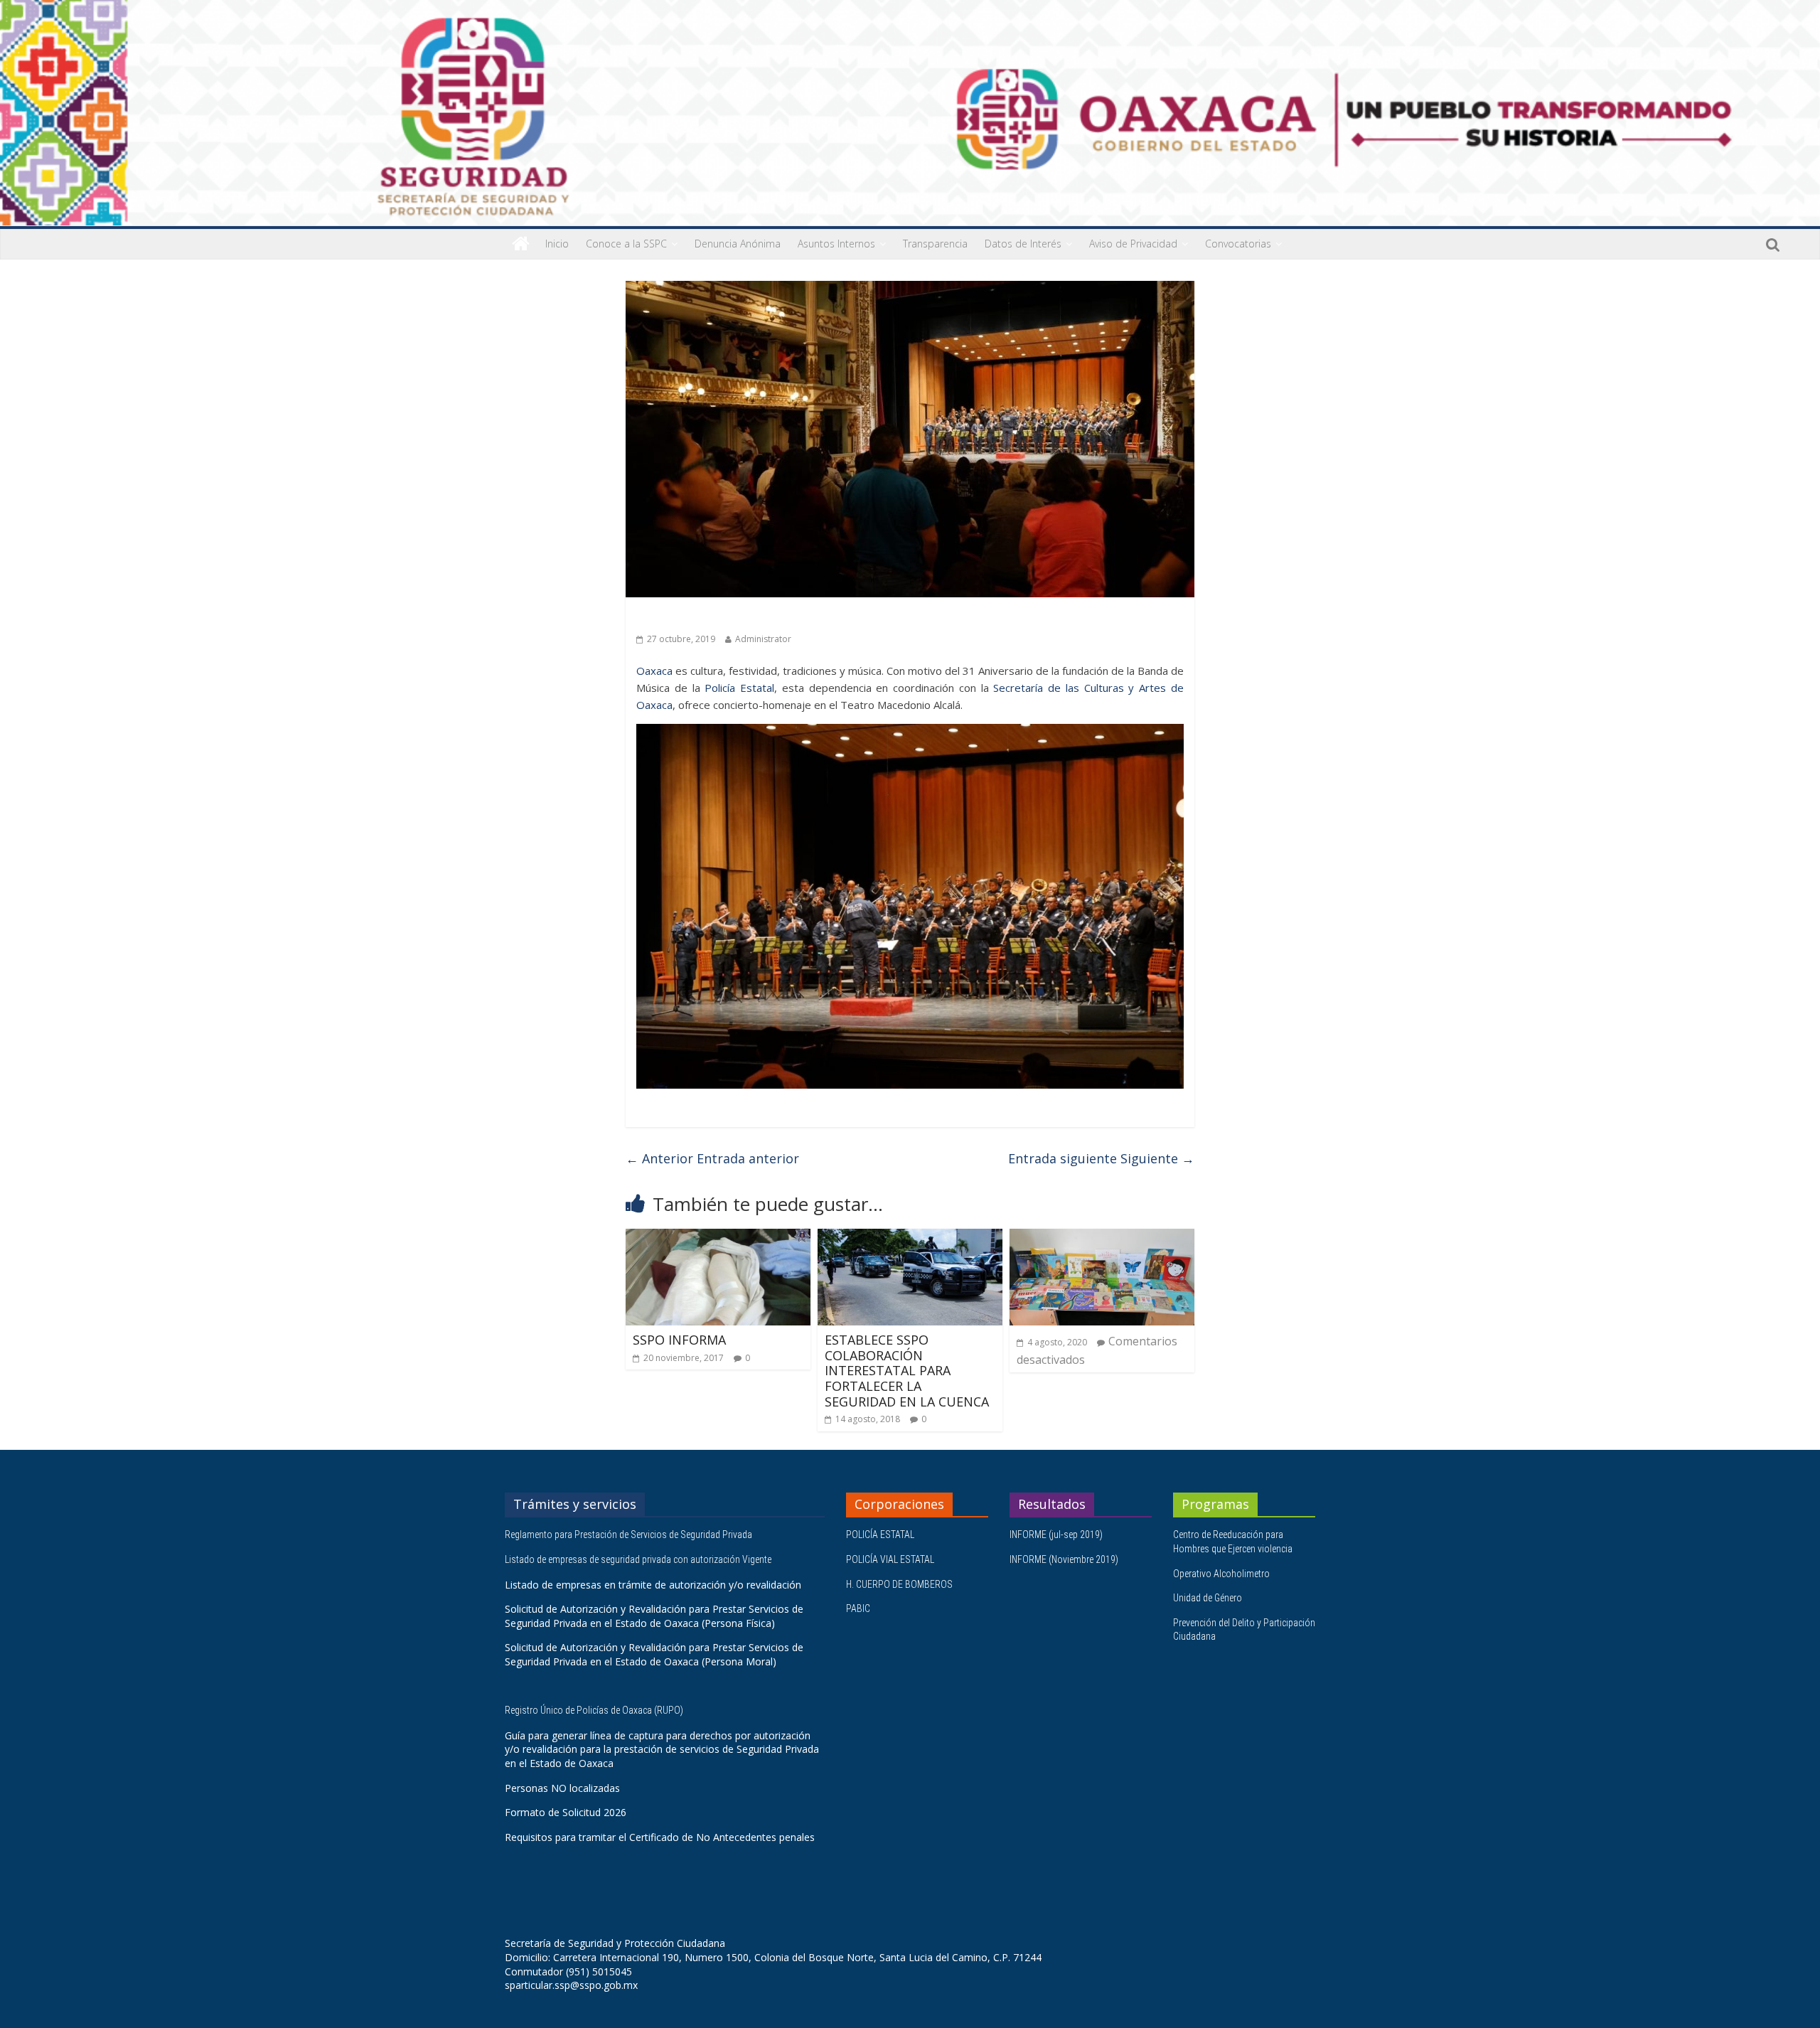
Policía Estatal (739, 688)
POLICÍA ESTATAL (880, 1535)
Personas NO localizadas (562, 1788)
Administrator (763, 639)
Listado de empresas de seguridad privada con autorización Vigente (638, 1559)
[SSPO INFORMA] (718, 1237)
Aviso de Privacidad (1133, 244)
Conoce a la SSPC (626, 244)
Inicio (557, 244)
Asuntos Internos (836, 244)
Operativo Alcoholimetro (1221, 1574)
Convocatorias (1238, 244)
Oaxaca (654, 671)
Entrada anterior (712, 1158)
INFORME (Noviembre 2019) (1064, 1559)
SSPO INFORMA (679, 1340)
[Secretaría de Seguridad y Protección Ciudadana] (521, 244)
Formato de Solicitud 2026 (566, 1812)
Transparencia (935, 244)
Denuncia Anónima (738, 244)
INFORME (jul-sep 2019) (1056, 1535)
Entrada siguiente (1101, 1158)
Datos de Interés (1023, 244)
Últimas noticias (675, 618)
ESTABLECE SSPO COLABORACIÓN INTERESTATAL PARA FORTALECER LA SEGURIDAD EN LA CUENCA (907, 1370)
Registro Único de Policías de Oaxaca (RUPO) (595, 1710)
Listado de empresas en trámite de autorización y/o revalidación (653, 1585)
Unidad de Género (1208, 1598)
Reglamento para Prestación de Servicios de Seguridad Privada (630, 1535)
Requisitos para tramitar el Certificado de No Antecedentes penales (660, 1837)
